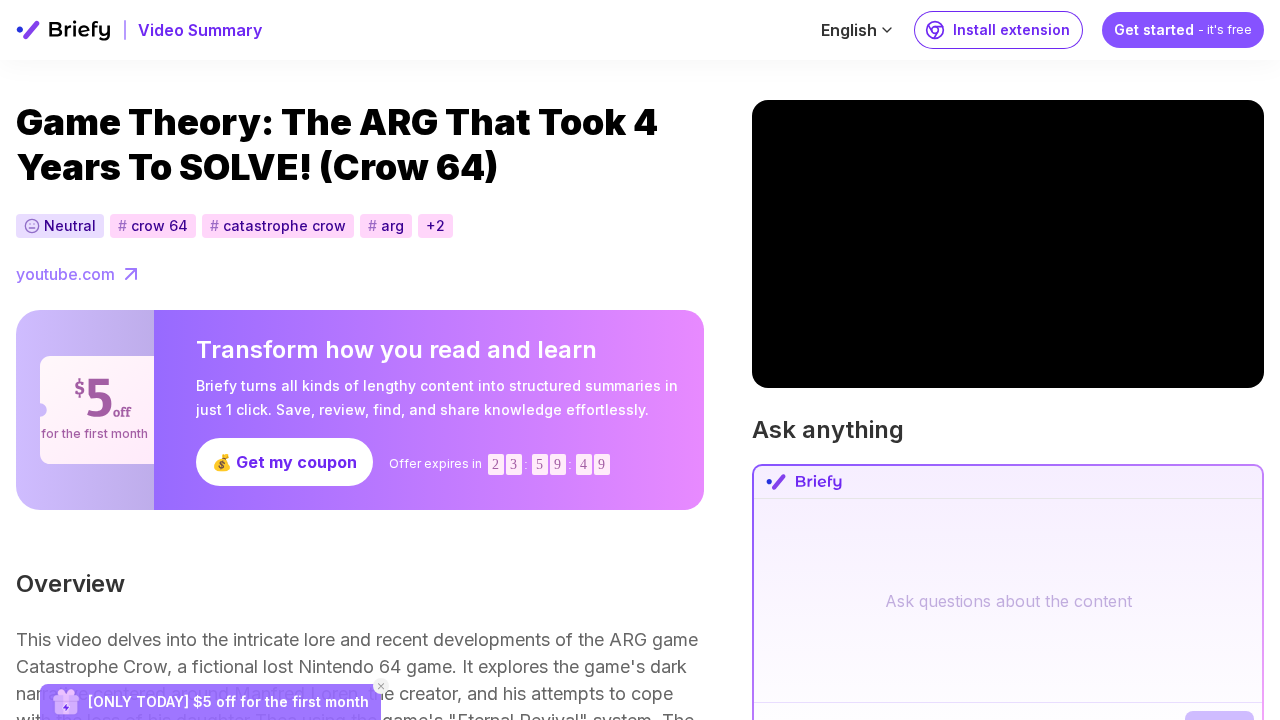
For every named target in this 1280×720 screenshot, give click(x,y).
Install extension (1011, 29)
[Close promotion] (381, 686)
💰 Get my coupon (284, 462)
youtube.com (65, 274)
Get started (1183, 29)
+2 (435, 225)
